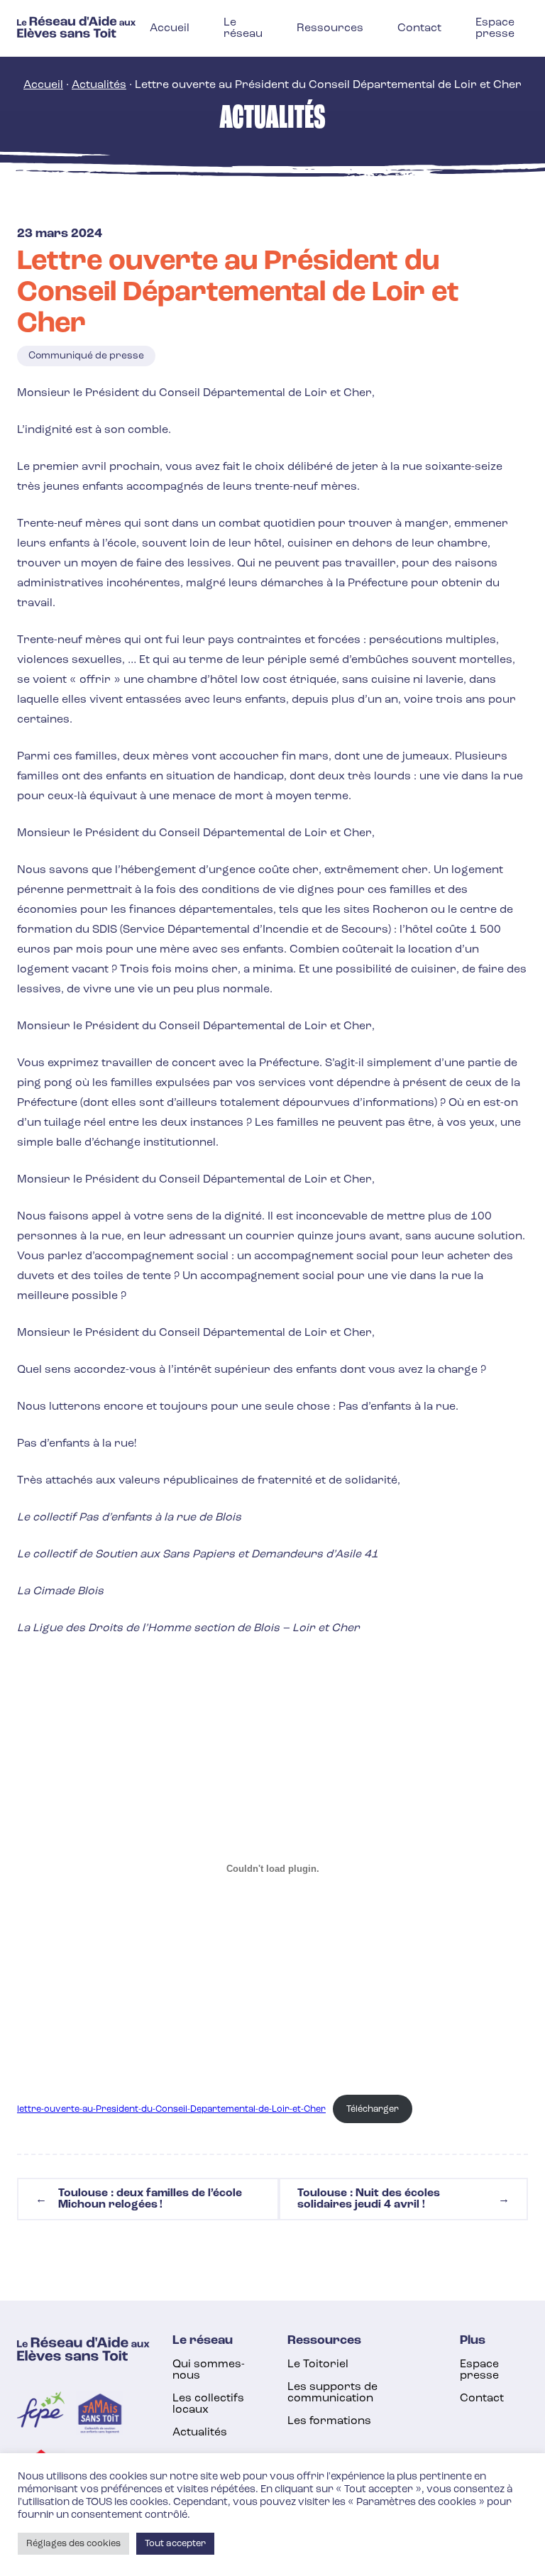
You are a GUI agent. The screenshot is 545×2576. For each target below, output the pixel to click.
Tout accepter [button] (175, 2544)
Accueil (43, 85)
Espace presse (479, 2370)
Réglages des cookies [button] (73, 2544)
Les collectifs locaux (208, 2404)
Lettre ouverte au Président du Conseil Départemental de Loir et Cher (238, 293)
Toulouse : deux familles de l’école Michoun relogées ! (139, 2199)
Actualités (99, 85)
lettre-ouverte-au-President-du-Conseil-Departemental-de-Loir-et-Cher (171, 2109)
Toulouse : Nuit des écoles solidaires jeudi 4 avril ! (403, 2199)
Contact (482, 2399)
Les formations (329, 2421)
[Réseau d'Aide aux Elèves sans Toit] (76, 35)
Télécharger (373, 2109)
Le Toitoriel (318, 2364)
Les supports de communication (332, 2393)
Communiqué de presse (86, 356)
